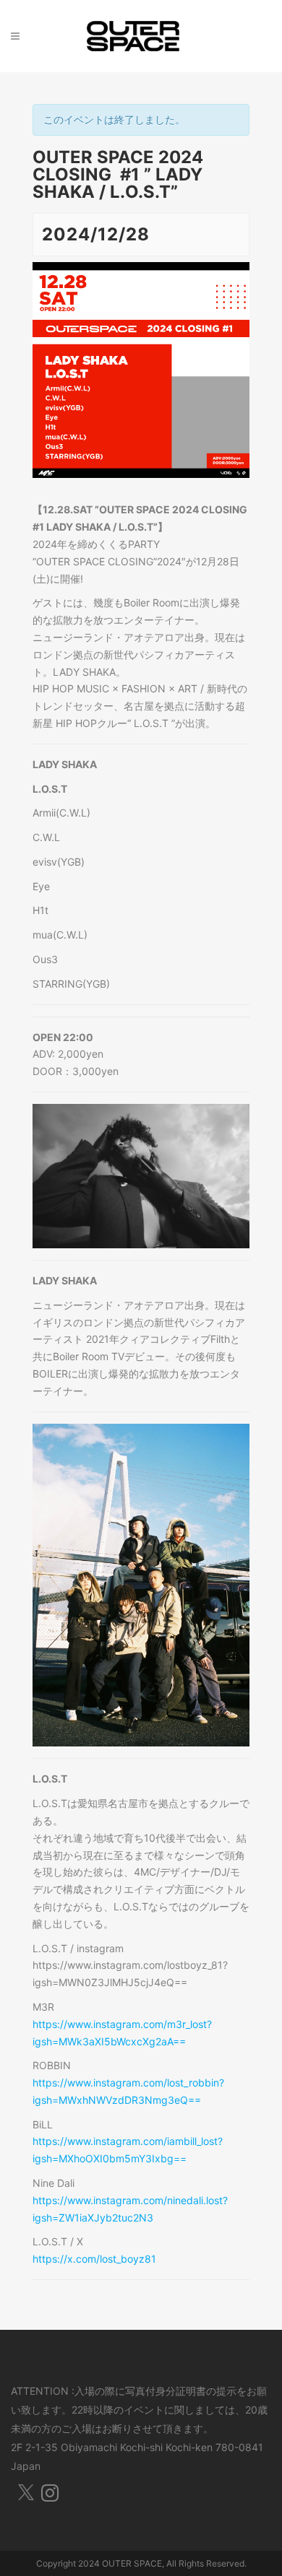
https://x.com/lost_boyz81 (94, 2259)
